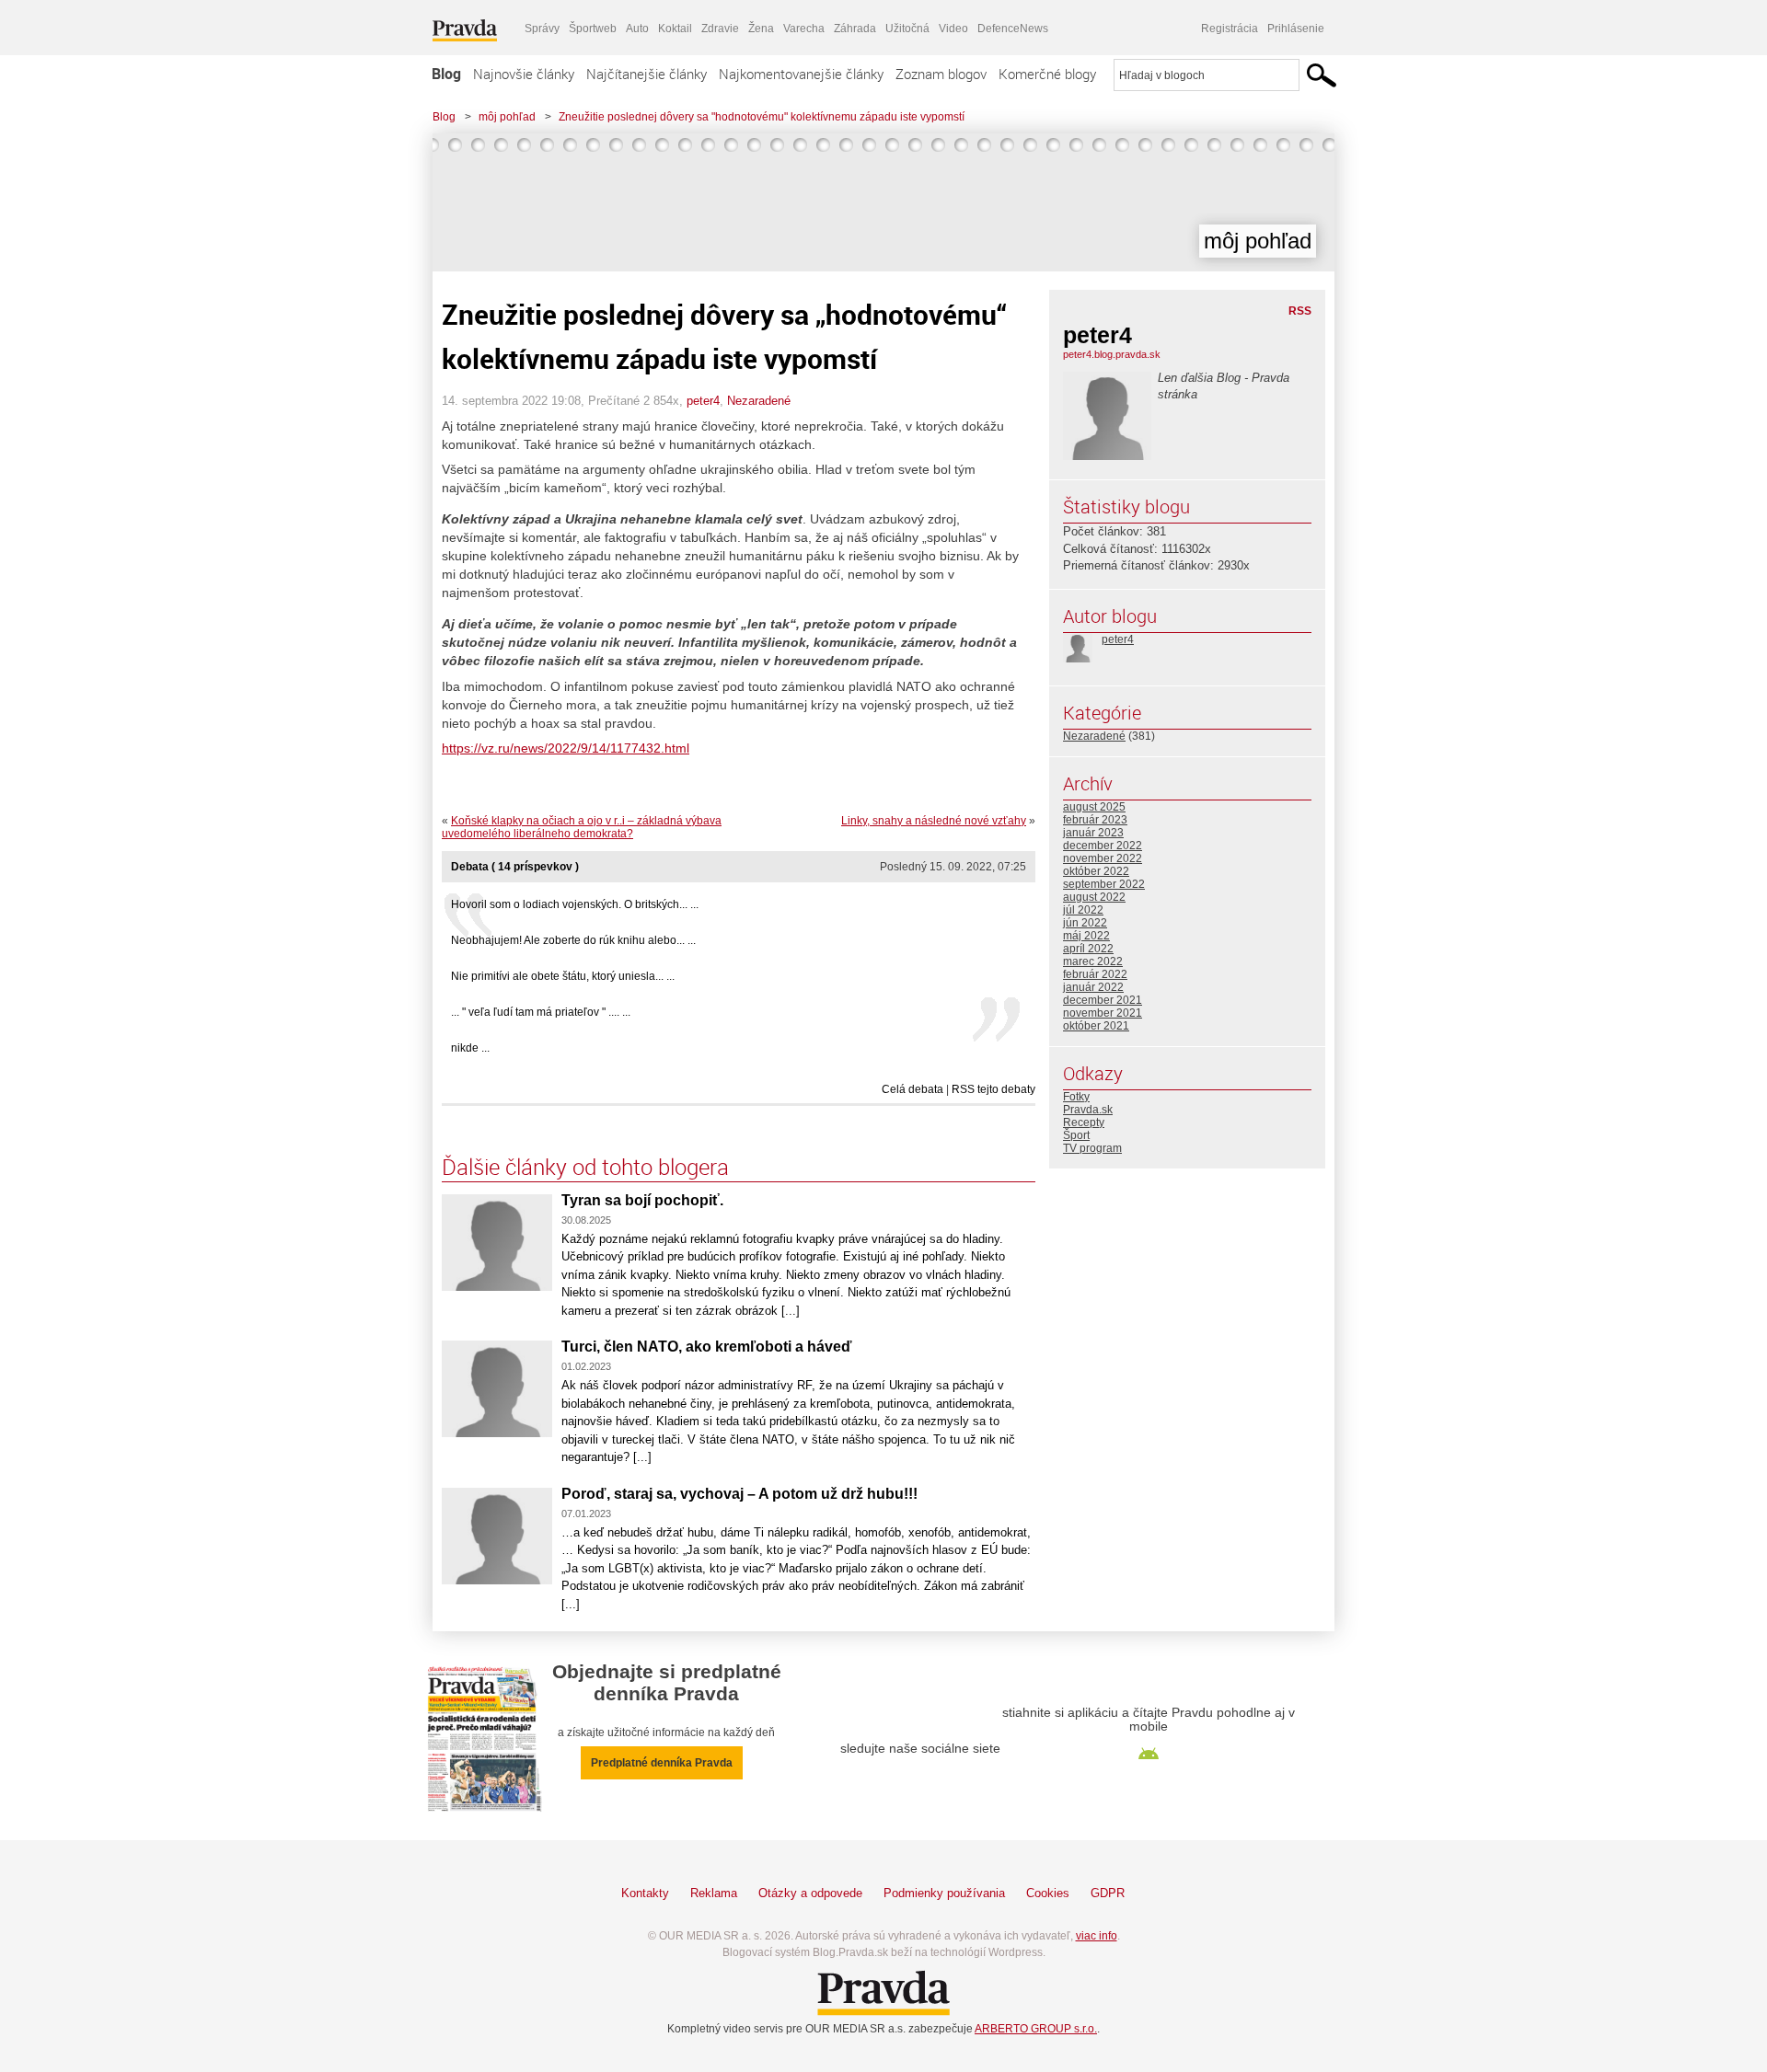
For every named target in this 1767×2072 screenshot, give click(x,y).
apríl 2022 (1088, 949)
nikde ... (470, 1048)
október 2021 (1096, 1026)
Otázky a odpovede (810, 1893)
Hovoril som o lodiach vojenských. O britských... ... (575, 904)
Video (953, 29)
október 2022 (1096, 871)
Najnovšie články (524, 74)
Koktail (675, 29)
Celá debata (912, 1089)
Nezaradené (759, 401)
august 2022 (1094, 897)
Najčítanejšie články (647, 74)
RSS (1300, 311)
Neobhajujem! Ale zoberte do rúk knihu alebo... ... (573, 940)
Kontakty (645, 1893)
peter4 (703, 401)
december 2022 (1103, 846)
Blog (446, 74)
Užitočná (907, 29)
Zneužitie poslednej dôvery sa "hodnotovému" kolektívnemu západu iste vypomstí (762, 117)
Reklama (714, 1893)
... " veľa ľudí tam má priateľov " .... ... (541, 1012)
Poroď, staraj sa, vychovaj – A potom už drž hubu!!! (739, 1494)
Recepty (1084, 1122)
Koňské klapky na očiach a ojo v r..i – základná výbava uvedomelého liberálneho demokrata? (582, 827)
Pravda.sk (1088, 1110)
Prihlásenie (1296, 29)
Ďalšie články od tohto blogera (585, 1167)
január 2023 (1093, 833)
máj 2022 (1086, 936)
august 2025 (1094, 807)
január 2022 (1093, 987)
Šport (1076, 1135)
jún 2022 (1085, 923)
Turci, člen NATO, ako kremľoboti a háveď (707, 1347)
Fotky (1076, 1097)
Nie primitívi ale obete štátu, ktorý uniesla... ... (563, 976)
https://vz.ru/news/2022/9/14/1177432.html (566, 748)
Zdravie (720, 29)
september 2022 (1104, 884)
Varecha (804, 29)
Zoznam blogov (941, 74)
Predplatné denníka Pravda (662, 1763)
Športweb (593, 29)
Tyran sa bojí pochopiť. (642, 1200)
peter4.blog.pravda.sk (1112, 354)
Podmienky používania (944, 1893)
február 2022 (1095, 974)
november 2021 (1103, 1013)
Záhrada (855, 29)
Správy (542, 29)
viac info (1097, 1936)
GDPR (1108, 1893)
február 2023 (1095, 820)
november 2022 (1103, 858)
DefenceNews (1013, 29)
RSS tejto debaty (993, 1089)
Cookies (1048, 1893)
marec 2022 (1093, 961)
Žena (761, 29)
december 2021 (1103, 1000)
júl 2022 (1083, 910)
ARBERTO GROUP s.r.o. (1036, 2029)
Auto (637, 29)
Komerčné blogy (1047, 74)
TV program (1092, 1148)
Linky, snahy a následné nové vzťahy (934, 821)
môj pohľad (507, 117)
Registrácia (1230, 29)
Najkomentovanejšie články (801, 74)
